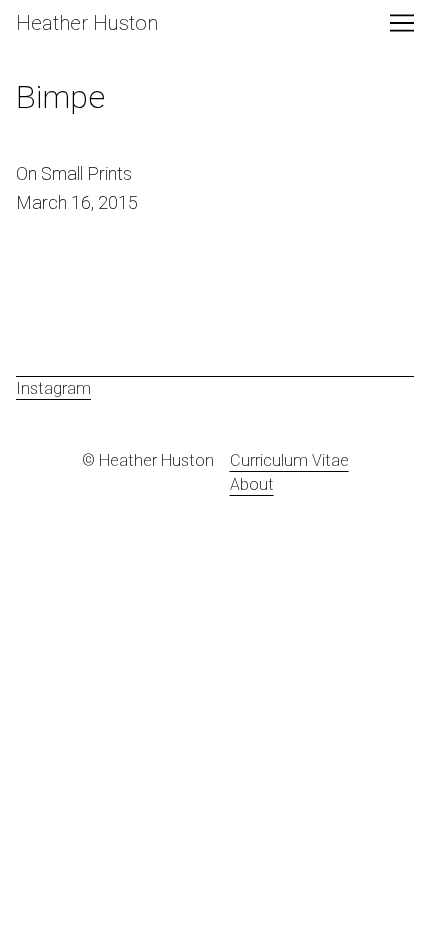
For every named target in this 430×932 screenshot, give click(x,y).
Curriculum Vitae (289, 460)
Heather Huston (87, 23)
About (252, 484)
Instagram (53, 388)
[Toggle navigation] (402, 23)
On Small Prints (72, 170)
